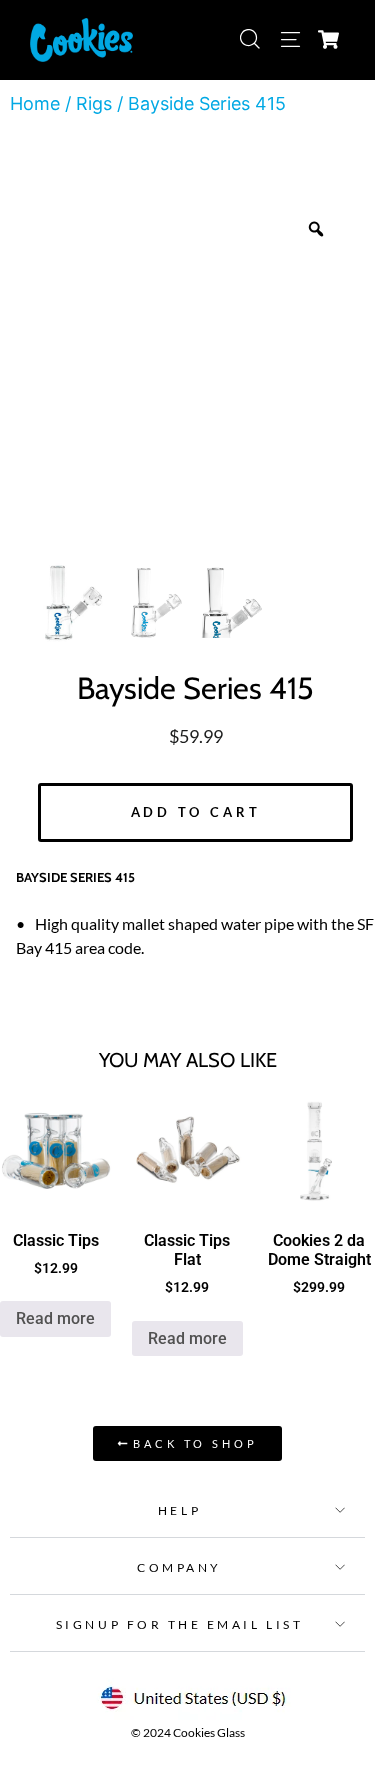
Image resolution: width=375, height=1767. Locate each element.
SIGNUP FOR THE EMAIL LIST (179, 1624)
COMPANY (179, 1567)
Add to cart (196, 812)
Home (35, 103)
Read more (55, 1318)
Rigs (94, 103)
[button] (187, 1509)
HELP (179, 1510)
